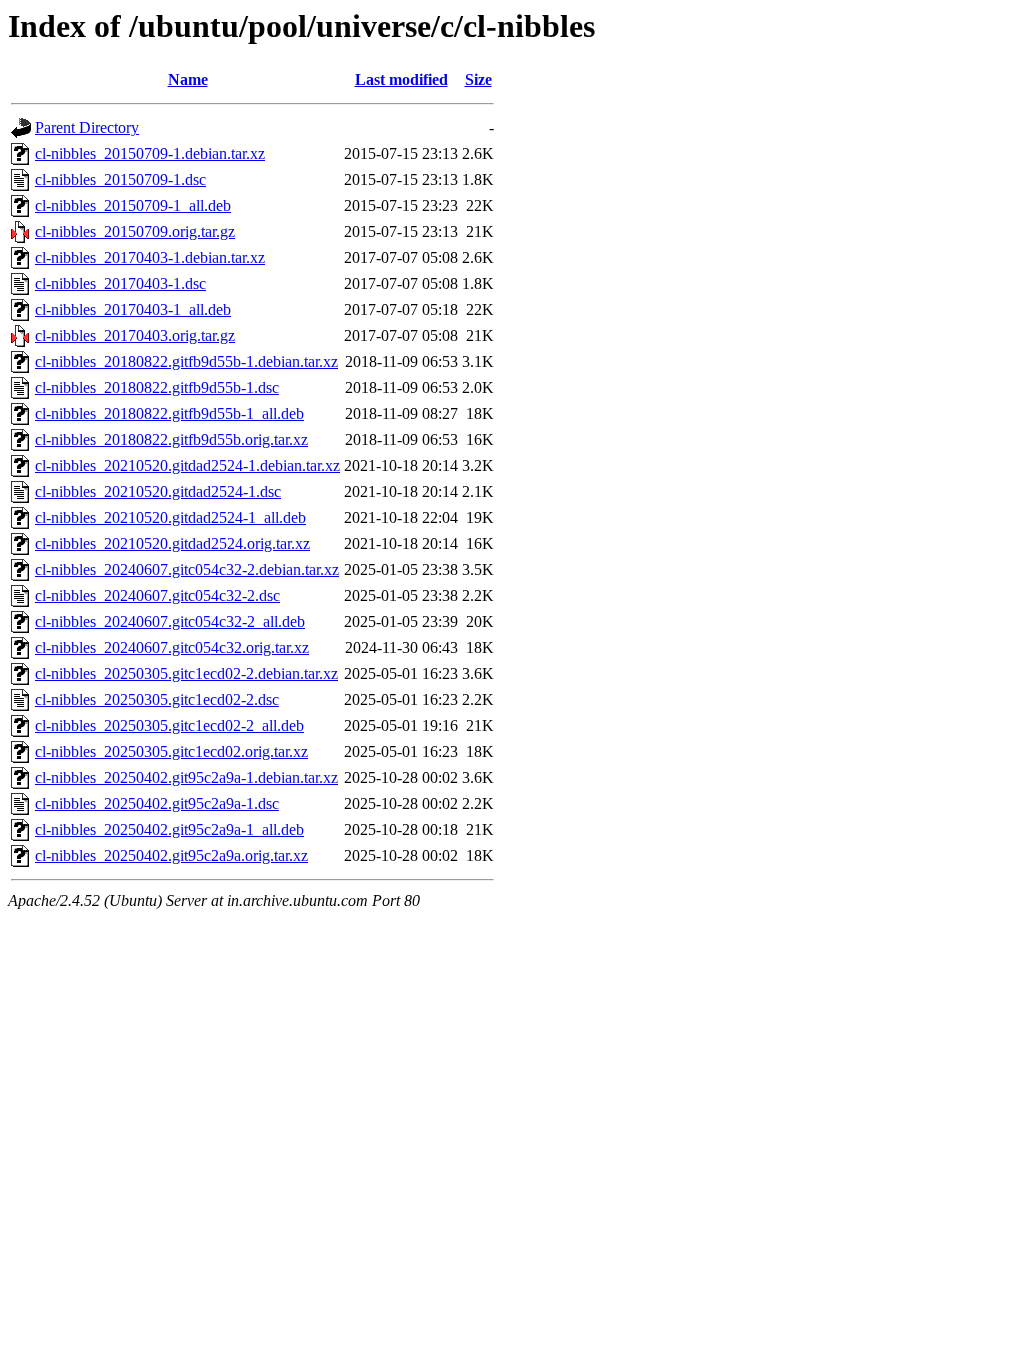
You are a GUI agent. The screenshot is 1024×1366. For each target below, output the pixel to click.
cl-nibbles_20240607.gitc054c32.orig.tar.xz (172, 647)
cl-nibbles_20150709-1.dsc (120, 179)
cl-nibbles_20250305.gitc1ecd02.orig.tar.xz (171, 751)
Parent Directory (87, 127)
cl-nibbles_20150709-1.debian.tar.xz (150, 153)
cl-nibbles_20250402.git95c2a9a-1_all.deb (169, 829)
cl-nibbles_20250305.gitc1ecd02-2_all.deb (169, 725)
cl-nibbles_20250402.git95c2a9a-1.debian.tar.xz (186, 777)
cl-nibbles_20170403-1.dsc (120, 283)
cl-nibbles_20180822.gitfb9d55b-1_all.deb (169, 413)
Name (188, 79)
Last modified (401, 79)
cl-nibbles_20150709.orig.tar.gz (135, 231)
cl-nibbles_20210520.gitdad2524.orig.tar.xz (172, 543)
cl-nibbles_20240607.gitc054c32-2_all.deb (170, 621)
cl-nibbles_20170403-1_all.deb (133, 309)
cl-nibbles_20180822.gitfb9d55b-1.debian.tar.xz (186, 361)
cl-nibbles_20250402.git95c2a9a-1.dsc (157, 803)
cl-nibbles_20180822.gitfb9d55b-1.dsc (157, 387)
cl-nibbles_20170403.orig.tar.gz (135, 335)
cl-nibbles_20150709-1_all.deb (133, 205)
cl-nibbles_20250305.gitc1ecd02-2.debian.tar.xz (186, 673)
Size (478, 79)
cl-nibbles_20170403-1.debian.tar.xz (150, 257)
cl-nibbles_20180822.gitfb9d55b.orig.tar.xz (171, 439)
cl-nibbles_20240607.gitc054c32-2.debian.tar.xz (187, 569)
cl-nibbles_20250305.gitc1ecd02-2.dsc (157, 699)
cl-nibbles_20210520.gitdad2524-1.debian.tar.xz (187, 465)
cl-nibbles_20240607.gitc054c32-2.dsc (157, 595)
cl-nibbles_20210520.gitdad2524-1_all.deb (170, 517)
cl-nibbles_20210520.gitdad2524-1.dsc (158, 491)
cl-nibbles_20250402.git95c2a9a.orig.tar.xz (171, 855)
